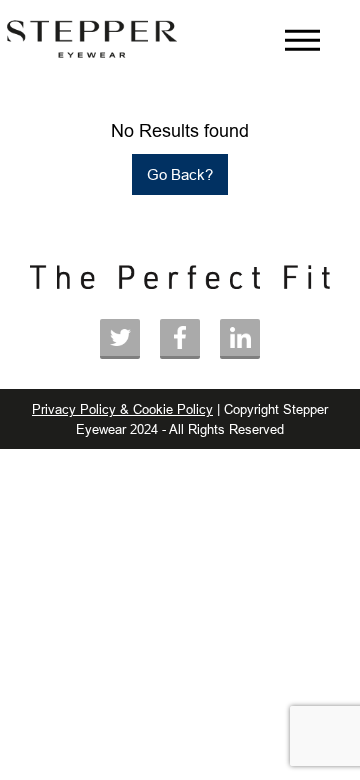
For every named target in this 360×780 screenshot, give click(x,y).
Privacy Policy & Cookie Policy (122, 409)
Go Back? (180, 174)
